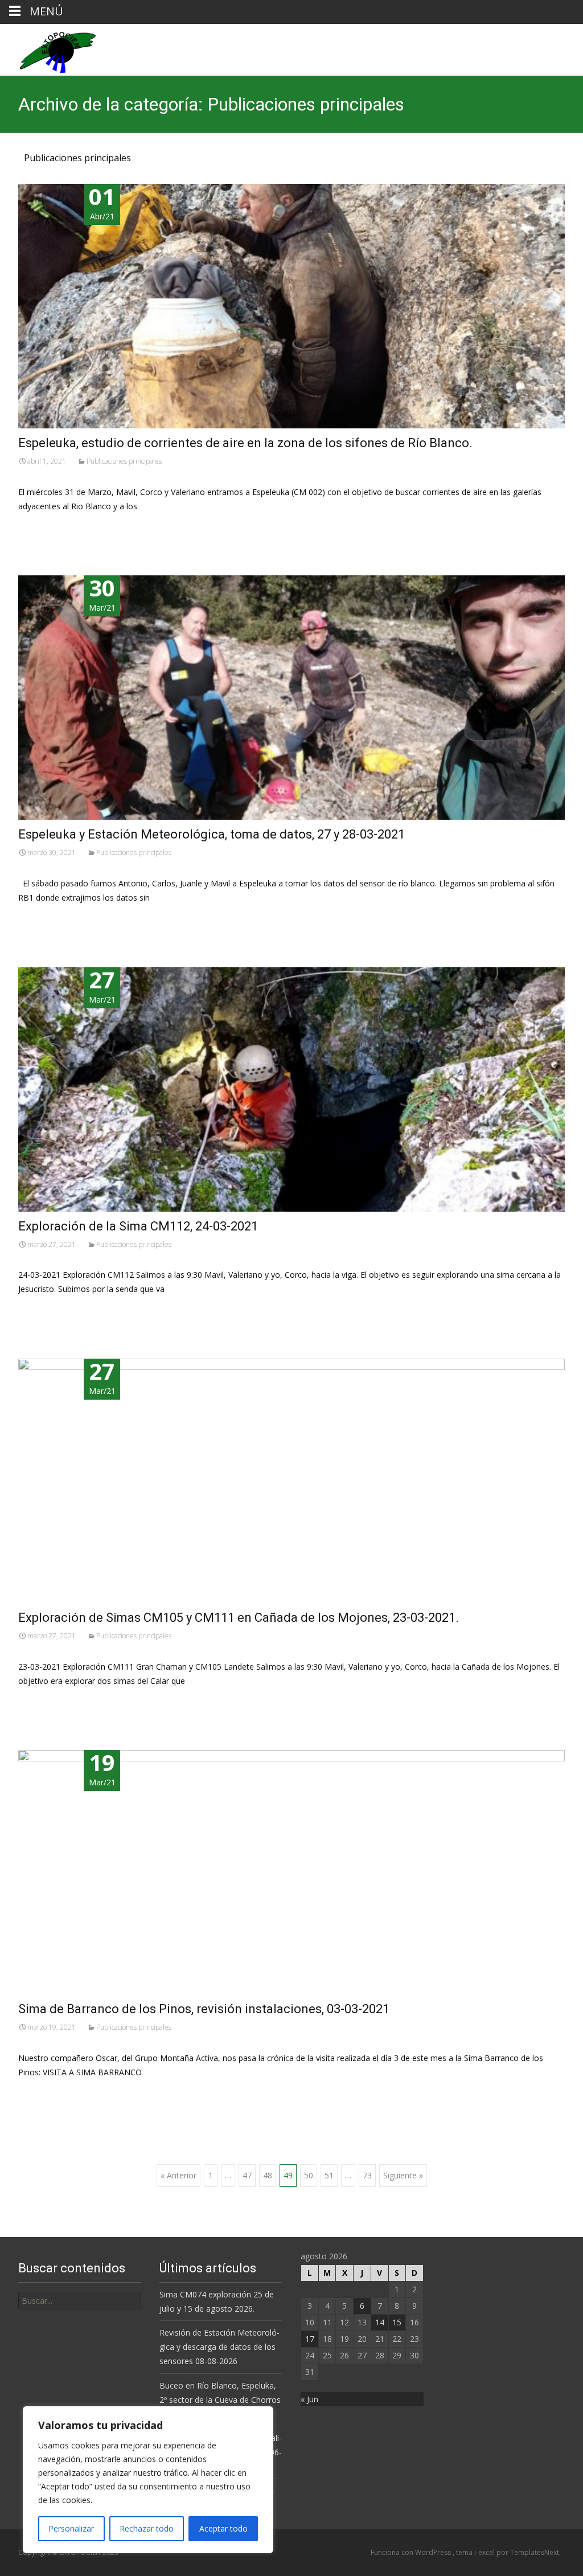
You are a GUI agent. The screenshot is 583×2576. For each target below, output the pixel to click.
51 (329, 2175)
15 (397, 2322)
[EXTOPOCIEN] (48, 50)
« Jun (309, 2399)
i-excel (485, 2552)
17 (310, 2339)
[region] (148, 2480)
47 (247, 2175)
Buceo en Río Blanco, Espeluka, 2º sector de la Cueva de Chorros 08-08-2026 (220, 2400)
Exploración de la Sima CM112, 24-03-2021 (138, 1226)
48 (268, 2175)
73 (367, 2175)
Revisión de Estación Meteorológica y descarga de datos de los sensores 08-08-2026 (219, 2347)
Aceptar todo (223, 2528)
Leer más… (41, 527)
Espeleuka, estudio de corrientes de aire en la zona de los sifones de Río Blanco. (245, 443)
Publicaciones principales (124, 461)
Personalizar (71, 2528)
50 (309, 2175)
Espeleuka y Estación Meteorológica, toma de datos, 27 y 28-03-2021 (212, 834)
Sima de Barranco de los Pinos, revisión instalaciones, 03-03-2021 (204, 2009)
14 (380, 2322)
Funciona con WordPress (412, 2552)
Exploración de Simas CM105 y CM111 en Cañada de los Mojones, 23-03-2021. (239, 1618)
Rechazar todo (147, 2528)
